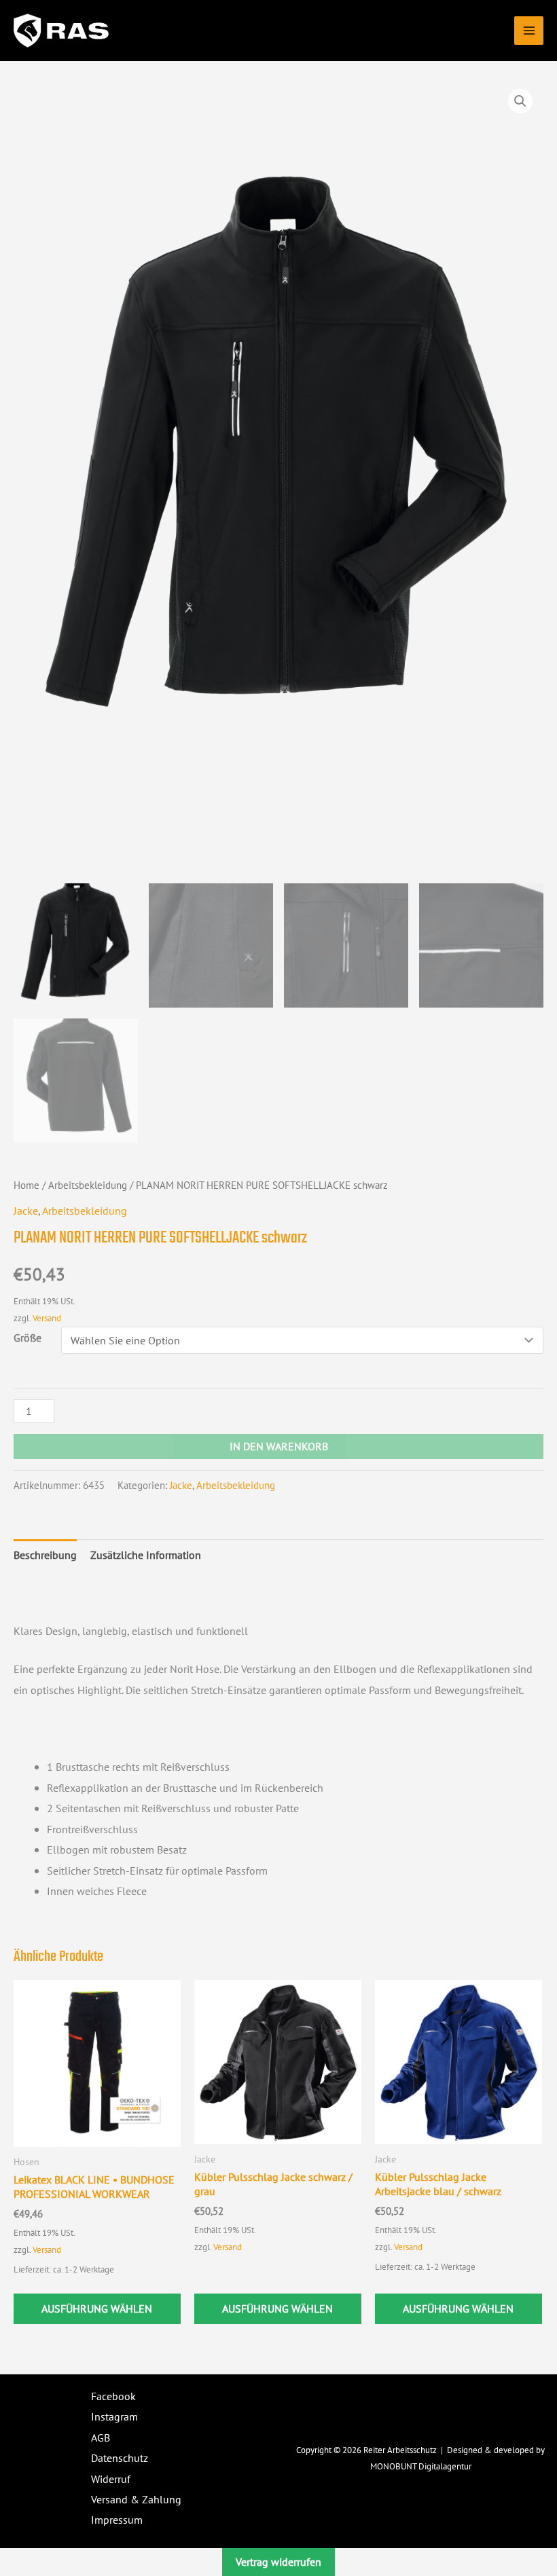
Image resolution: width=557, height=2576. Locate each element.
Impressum (117, 2520)
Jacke (26, 1211)
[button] (520, 101)
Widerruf (111, 2479)
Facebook (113, 2396)
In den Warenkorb (279, 1446)
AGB (101, 2437)
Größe (28, 1338)
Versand (47, 1318)
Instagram (114, 2416)
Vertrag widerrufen (278, 2562)
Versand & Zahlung (136, 2499)
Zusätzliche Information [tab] (146, 1555)
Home (26, 1185)
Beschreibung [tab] (45, 1555)
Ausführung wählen (97, 2308)
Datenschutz (120, 2458)
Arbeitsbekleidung (88, 1185)
